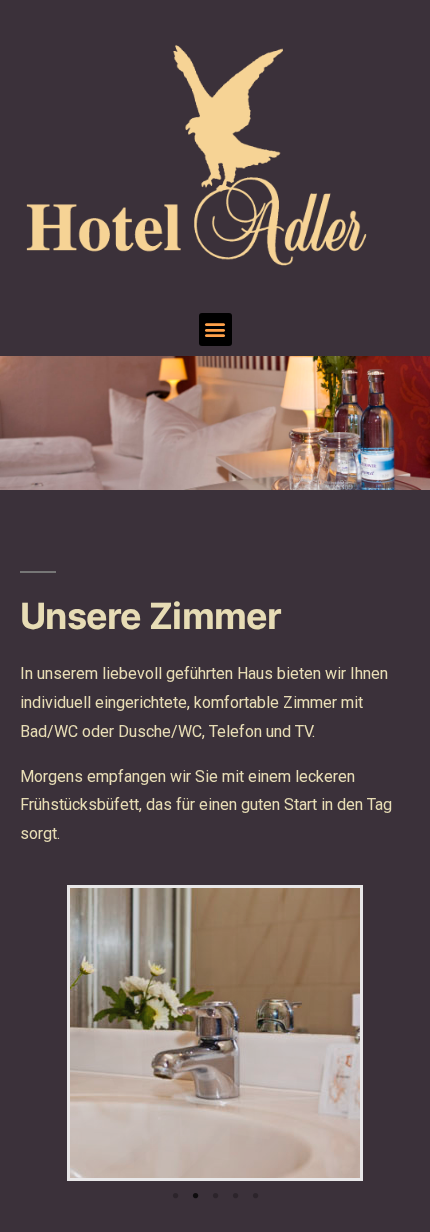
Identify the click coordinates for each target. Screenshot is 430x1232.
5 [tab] (255, 1196)
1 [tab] (175, 1196)
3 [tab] (215, 1196)
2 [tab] (195, 1196)
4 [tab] (235, 1196)
